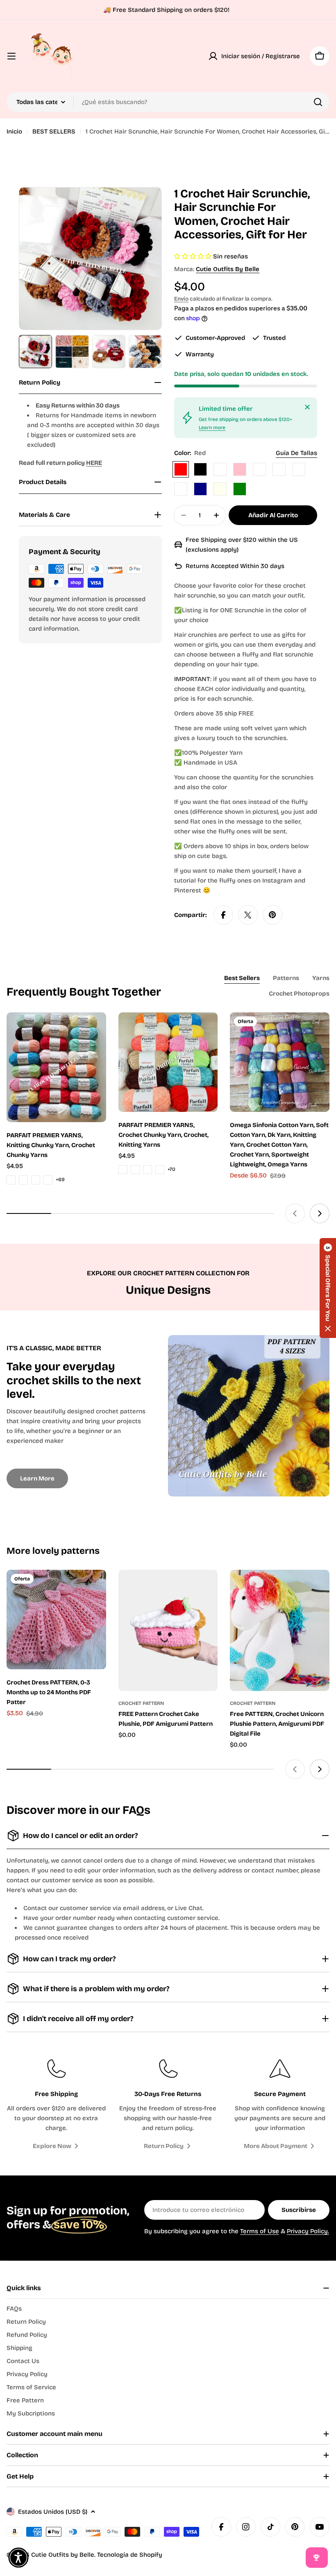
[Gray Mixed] (279, 469)
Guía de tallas (296, 453)
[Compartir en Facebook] (223, 915)
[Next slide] (320, 1213)
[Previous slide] (295, 1213)
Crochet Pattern (141, 1703)
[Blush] (299, 469)
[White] (259, 469)
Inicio (14, 131)
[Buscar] (318, 102)
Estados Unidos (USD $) (53, 2512)
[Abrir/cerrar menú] (11, 56)
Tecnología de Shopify (130, 2555)
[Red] (181, 469)
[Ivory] (220, 489)
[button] (328, 1288)
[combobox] (168, 102)
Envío (181, 299)
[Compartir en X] (248, 915)
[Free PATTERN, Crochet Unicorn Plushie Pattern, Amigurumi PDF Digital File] (280, 1631)
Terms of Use (260, 2231)
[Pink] (240, 469)
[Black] (200, 469)
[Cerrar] (307, 407)
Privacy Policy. (308, 2231)
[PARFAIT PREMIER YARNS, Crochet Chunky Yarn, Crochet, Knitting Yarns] (168, 1062)
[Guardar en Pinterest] (272, 915)
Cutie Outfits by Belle (228, 269)
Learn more (212, 428)
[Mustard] (181, 489)
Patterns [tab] (286, 978)
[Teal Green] (240, 489)
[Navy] (200, 489)
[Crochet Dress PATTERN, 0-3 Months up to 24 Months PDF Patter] (56, 1620)
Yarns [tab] (321, 978)
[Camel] (220, 469)
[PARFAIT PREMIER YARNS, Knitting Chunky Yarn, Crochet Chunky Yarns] (56, 1067)
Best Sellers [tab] (242, 978)
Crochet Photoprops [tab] (299, 994)
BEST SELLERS (54, 131)
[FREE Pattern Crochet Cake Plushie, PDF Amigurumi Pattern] (168, 1631)
